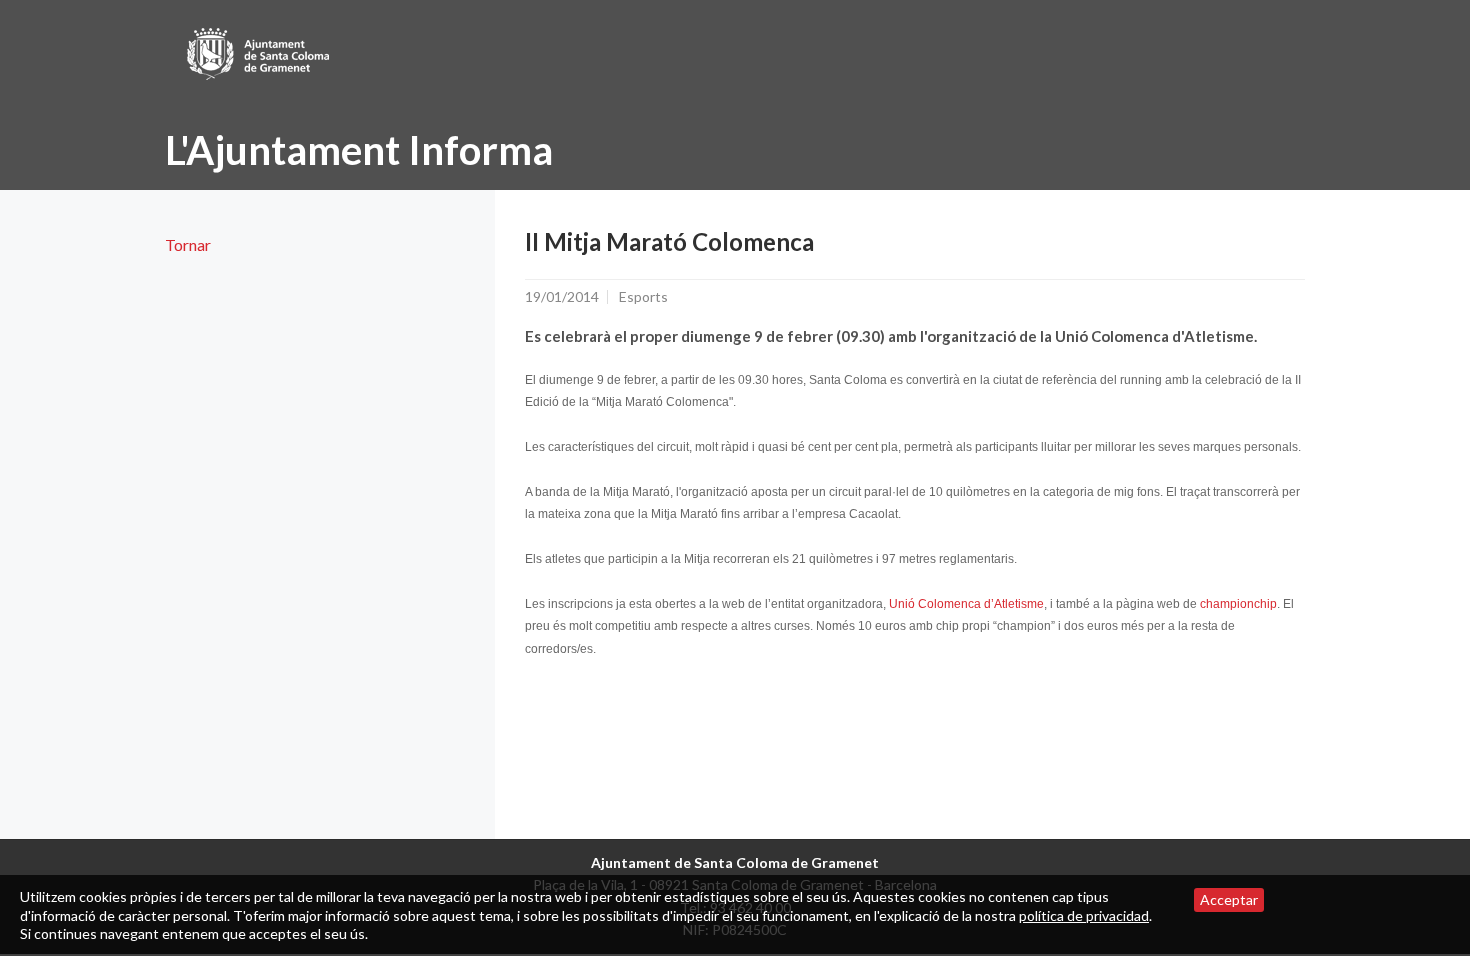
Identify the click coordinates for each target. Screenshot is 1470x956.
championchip (1238, 604)
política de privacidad (1084, 915)
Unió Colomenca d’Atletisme (966, 604)
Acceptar (1229, 899)
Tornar (188, 244)
